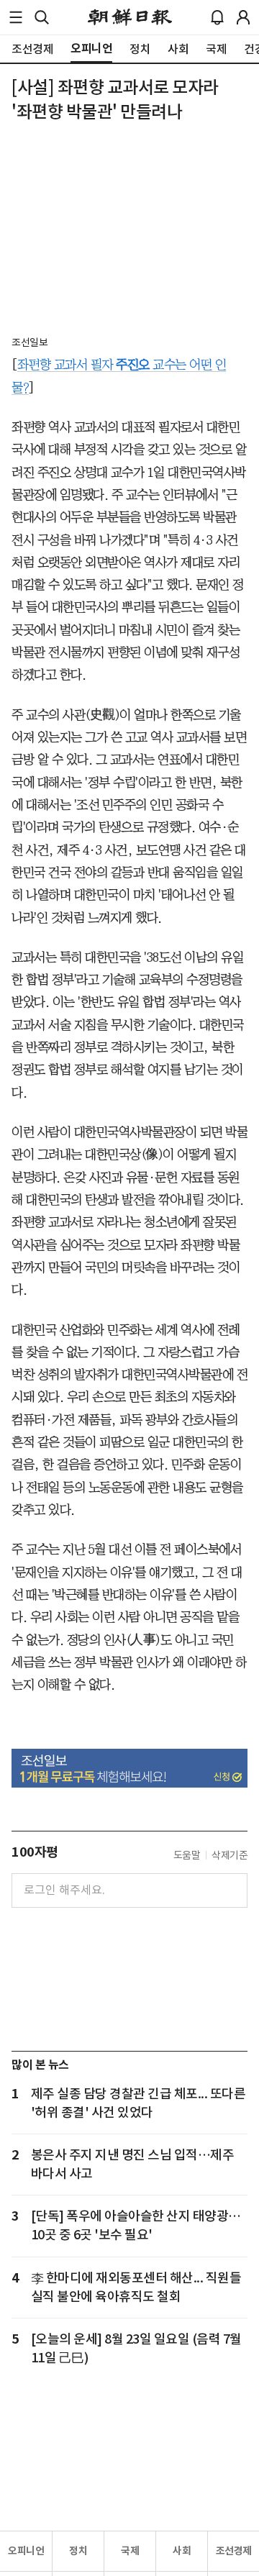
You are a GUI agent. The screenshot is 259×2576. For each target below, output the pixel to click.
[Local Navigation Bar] (16, 17)
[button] (16, 17)
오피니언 (26, 2551)
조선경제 (234, 2551)
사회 (182, 2551)
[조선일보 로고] (130, 17)
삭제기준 (230, 1855)
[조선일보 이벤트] (129, 1769)
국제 (130, 2551)
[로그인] (243, 17)
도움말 (187, 1855)
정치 (78, 2551)
